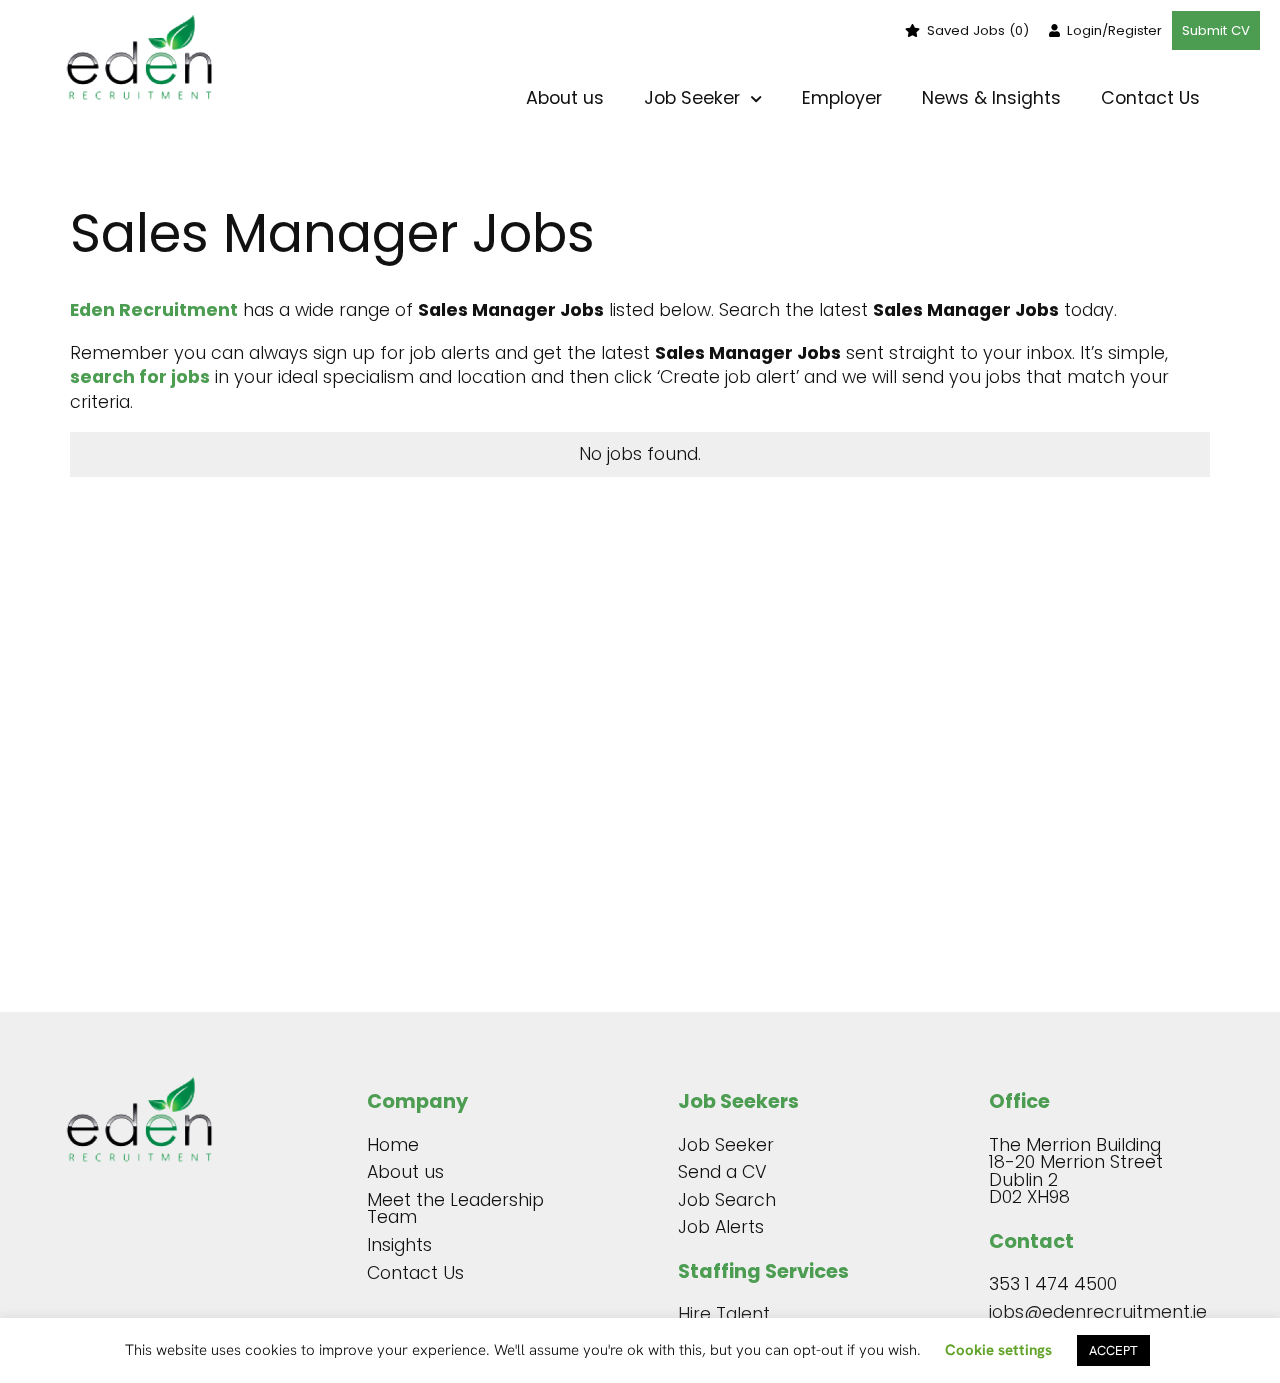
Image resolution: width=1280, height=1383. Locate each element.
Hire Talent (724, 1314)
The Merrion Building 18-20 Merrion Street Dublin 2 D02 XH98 (1076, 1171)
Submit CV (1216, 30)
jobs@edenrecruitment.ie (1094, 1312)
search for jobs (140, 377)
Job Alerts (721, 1227)
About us (565, 98)
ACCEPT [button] (1113, 1350)
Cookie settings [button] (998, 1350)
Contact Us (1150, 98)
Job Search (727, 1200)
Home (393, 1145)
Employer (842, 98)
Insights (399, 1245)
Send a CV (722, 1172)
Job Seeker (726, 1145)
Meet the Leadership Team (455, 1209)
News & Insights (991, 98)
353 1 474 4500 (1053, 1284)
